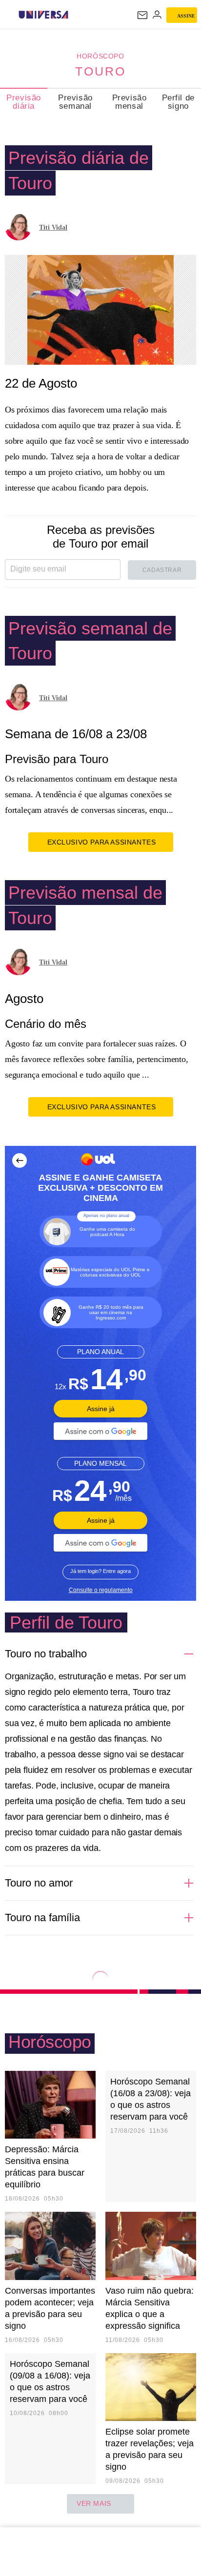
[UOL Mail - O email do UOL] (142, 15)
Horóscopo (100, 56)
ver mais (94, 2503)
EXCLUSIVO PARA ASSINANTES (102, 842)
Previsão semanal (75, 102)
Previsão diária (24, 102)
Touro (100, 71)
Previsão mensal (130, 102)
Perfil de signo (178, 102)
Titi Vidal (53, 227)
